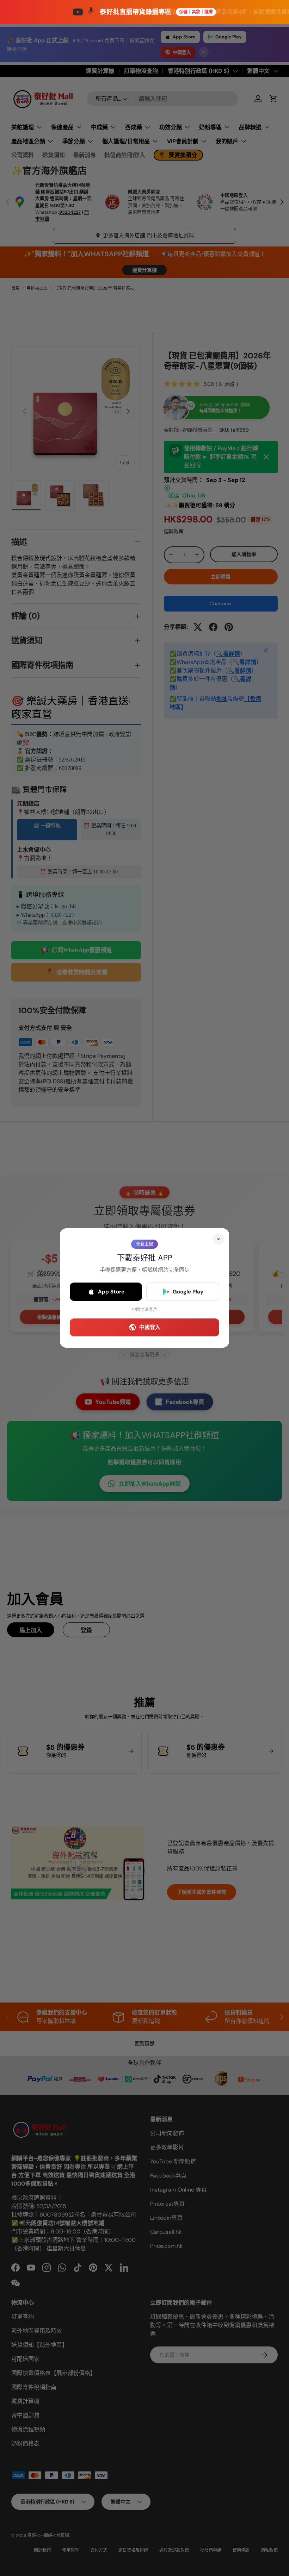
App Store (111, 1292)
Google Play (188, 1292)
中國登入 (150, 1327)
